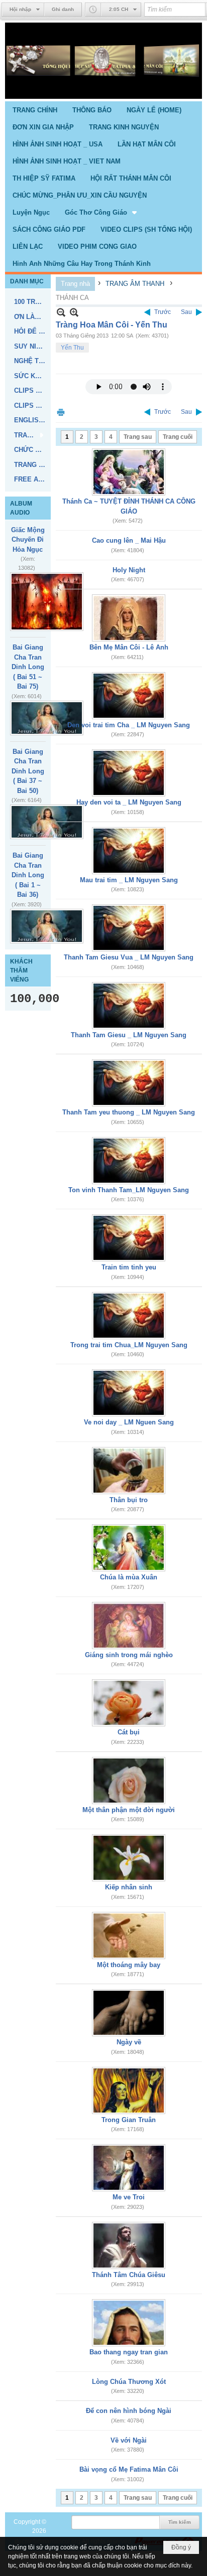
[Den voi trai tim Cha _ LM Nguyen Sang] (129, 696)
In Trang (61, 412)
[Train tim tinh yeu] (129, 1238)
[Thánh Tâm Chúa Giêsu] (129, 2245)
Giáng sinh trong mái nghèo (129, 1655)
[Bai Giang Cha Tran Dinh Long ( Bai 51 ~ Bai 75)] (47, 718)
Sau (186, 312)
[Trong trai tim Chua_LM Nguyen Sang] (129, 1316)
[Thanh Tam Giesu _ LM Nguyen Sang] (129, 1006)
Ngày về (129, 2042)
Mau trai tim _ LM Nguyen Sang (129, 880)
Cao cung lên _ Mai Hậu (129, 540)
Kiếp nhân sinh (129, 1887)
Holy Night (129, 570)
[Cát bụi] (129, 1703)
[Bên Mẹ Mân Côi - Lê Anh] (129, 618)
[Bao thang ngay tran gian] (129, 2323)
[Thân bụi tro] (129, 1471)
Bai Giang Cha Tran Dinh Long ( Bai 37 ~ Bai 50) (28, 771)
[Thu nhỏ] (61, 312)
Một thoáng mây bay (129, 1965)
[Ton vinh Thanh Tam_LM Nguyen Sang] (129, 1161)
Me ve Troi (129, 2197)
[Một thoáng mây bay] (129, 1936)
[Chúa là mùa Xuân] (129, 1548)
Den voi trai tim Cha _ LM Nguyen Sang (129, 725)
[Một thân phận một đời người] (129, 1781)
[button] (102, 212)
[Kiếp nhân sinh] (129, 1858)
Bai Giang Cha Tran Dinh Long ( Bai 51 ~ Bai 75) (28, 667)
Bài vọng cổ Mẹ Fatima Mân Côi (129, 2469)
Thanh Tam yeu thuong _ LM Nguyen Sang (129, 1112)
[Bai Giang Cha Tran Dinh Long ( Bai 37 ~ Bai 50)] (47, 822)
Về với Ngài (129, 2440)
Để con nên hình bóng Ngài (129, 2411)
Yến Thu (72, 348)
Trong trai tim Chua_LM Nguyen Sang (129, 1345)
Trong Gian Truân (129, 2120)
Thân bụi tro (129, 1500)
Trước (163, 312)
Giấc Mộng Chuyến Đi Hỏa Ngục (28, 540)
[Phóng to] (74, 312)
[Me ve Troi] (129, 2168)
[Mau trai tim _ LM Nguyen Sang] (129, 851)
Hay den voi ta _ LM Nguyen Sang (129, 802)
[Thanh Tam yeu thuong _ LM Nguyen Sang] (129, 1083)
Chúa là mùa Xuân (129, 1577)
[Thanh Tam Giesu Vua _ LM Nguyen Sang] (129, 928)
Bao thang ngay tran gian (129, 2352)
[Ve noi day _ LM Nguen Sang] (129, 1393)
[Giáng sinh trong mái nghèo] (129, 1626)
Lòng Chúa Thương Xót (129, 2382)
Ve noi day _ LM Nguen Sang (129, 1422)
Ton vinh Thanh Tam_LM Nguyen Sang (129, 1190)
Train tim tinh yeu (129, 1267)
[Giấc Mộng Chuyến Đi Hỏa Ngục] (47, 602)
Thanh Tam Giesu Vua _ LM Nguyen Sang (129, 957)
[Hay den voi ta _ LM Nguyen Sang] (129, 773)
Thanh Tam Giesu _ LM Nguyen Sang (129, 1035)
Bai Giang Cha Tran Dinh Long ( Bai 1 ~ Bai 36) (28, 875)
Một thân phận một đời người (129, 1810)
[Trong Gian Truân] (129, 2090)
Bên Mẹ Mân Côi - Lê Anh (129, 647)
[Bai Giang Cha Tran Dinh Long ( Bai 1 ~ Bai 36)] (47, 926)
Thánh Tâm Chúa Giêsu (129, 2275)
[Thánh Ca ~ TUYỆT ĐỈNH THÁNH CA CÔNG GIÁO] (129, 472)
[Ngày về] (129, 2013)
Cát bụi (129, 1732)
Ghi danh (63, 9)
